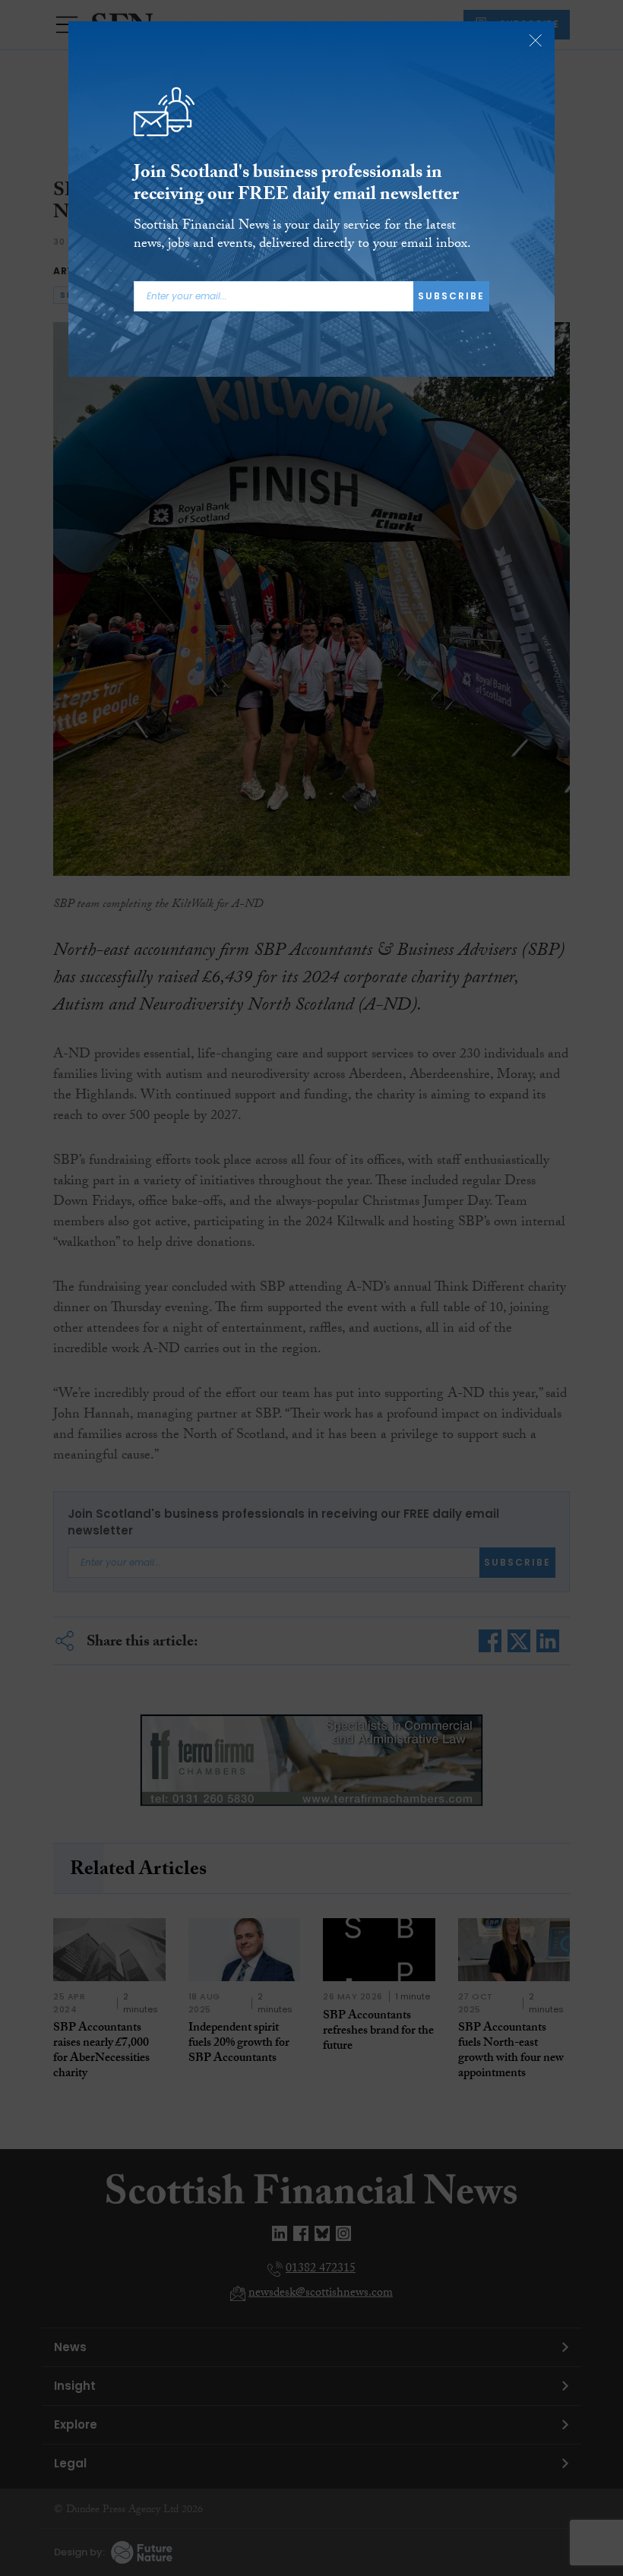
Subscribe (451, 296)
